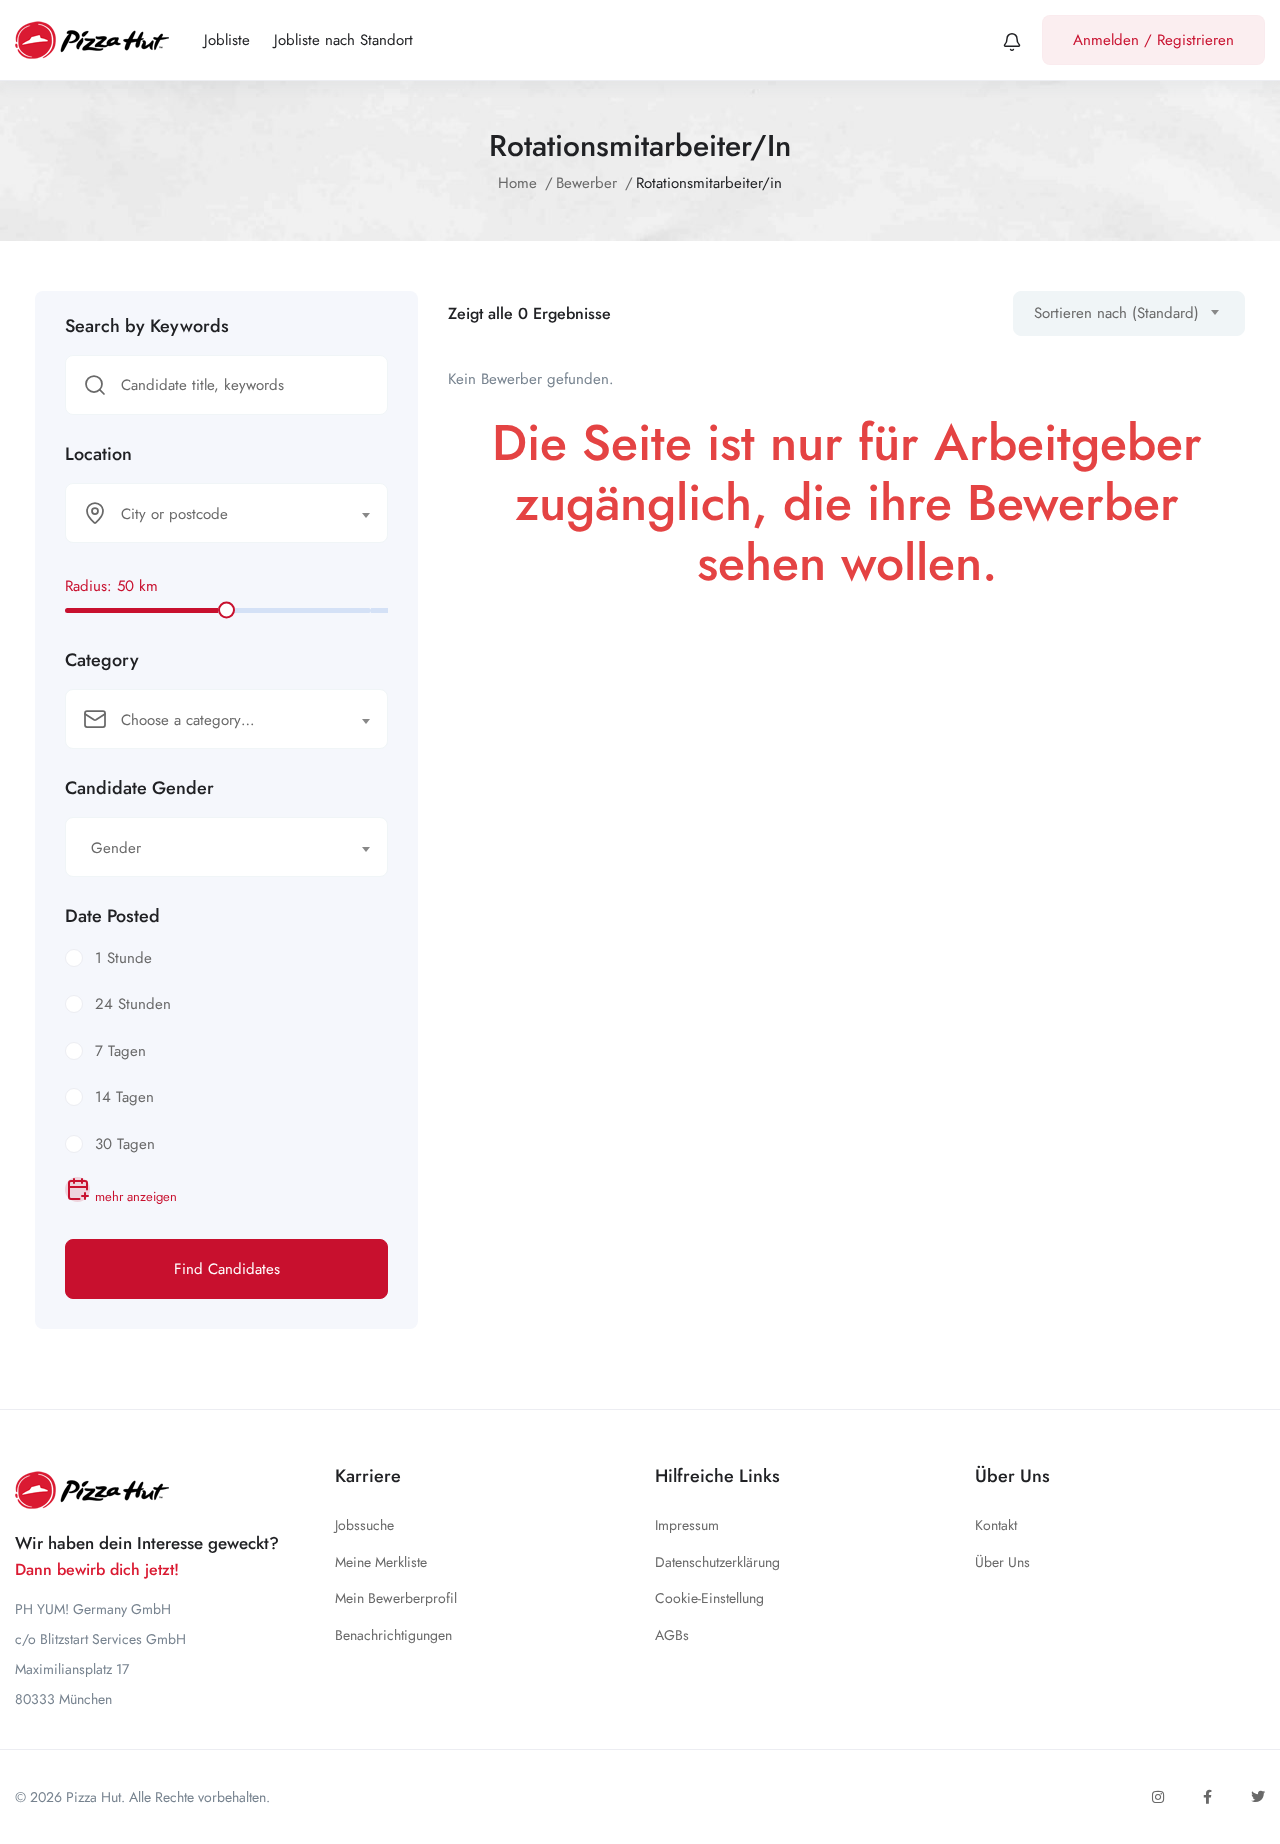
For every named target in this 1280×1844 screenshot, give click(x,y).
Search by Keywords (147, 326)
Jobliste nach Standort (343, 40)
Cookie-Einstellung (709, 1598)
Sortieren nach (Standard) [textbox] (1116, 313)
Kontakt (996, 1525)
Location (98, 454)
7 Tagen (120, 1051)
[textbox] (214, 514)
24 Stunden (133, 1004)
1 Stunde (123, 958)
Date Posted (112, 916)
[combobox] (226, 513)
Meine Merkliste (381, 1562)
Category (102, 660)
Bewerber (586, 183)
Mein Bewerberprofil (396, 1598)
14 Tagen (124, 1097)
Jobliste (227, 40)
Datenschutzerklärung (717, 1562)
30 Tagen (125, 1144)
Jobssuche (364, 1525)
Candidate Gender (139, 788)
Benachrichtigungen (393, 1635)
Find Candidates (227, 1269)
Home (517, 183)
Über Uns (1002, 1562)
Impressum (687, 1525)
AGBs (672, 1635)
